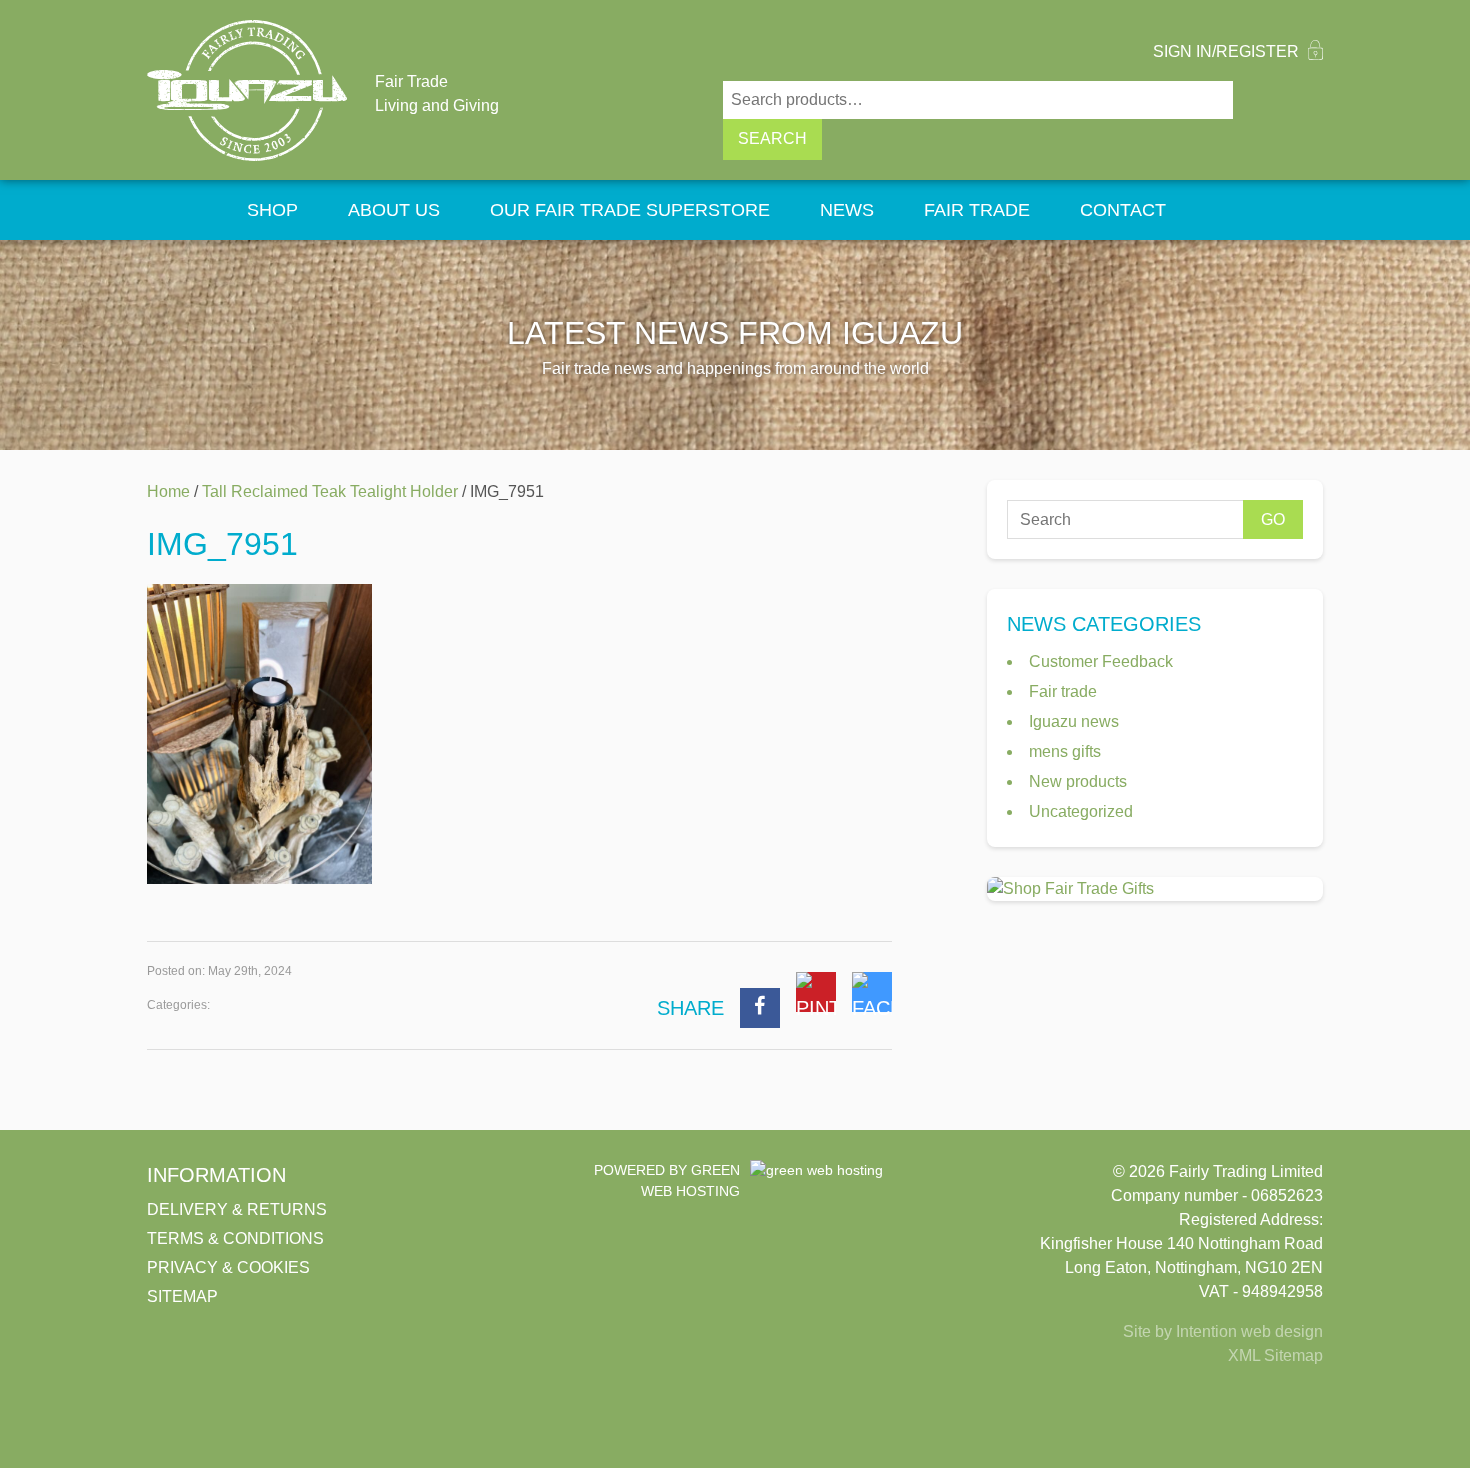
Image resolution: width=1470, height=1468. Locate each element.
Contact (1123, 210)
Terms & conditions (235, 1238)
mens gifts (1065, 751)
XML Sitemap (1275, 1355)
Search (772, 138)
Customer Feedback (1101, 661)
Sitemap (182, 1296)
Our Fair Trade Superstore (630, 210)
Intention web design (1249, 1331)
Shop (272, 210)
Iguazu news (1074, 721)
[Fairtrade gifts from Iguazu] (247, 90)
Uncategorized (1081, 811)
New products (1078, 781)
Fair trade (1063, 691)
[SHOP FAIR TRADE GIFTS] (1155, 889)
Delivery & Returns (237, 1209)
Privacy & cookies (228, 1267)
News (847, 210)
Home (184, 210)
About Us (394, 210)
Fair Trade (977, 210)
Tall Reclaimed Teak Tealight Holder (330, 491)
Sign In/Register (1228, 51)
